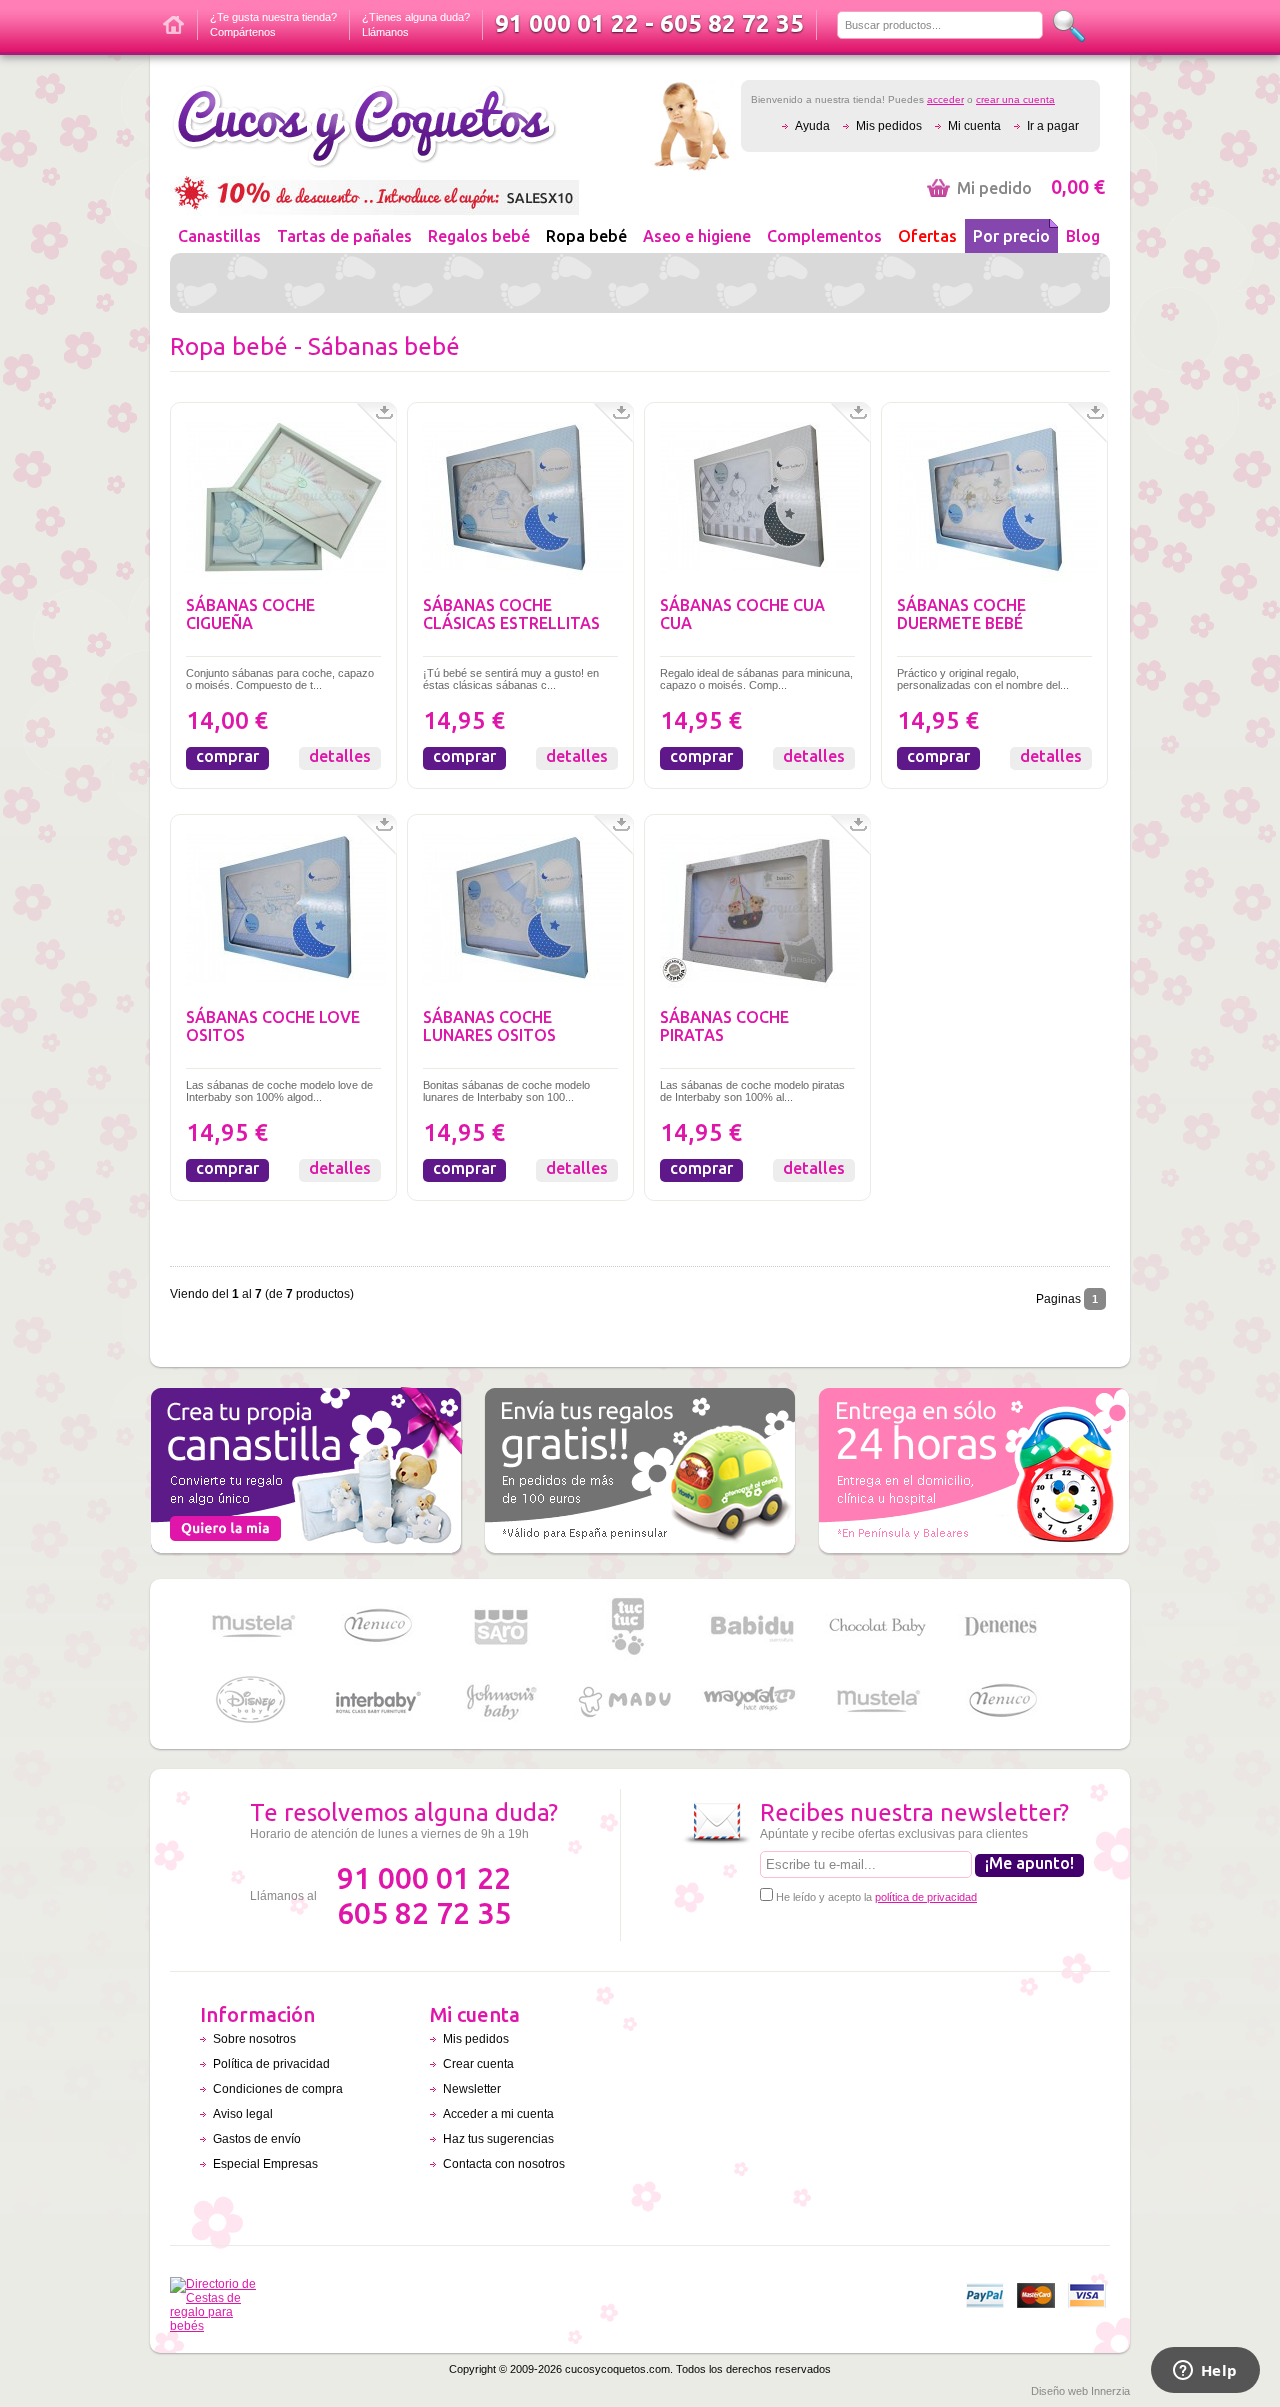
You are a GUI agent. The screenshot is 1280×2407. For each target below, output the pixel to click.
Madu (627, 1701)
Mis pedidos (889, 126)
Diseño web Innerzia (1080, 2391)
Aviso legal (243, 2114)
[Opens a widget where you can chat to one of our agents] (1205, 2372)
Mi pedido (1031, 188)
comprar (227, 756)
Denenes (1002, 1626)
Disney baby (252, 1701)
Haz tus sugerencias (498, 2139)
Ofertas (927, 236)
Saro (502, 1626)
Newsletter (472, 2089)
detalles (340, 756)
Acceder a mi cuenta (498, 2114)
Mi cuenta (974, 126)
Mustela (252, 1626)
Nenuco (377, 1626)
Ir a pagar (1053, 126)
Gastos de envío (257, 2139)
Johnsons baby (502, 1701)
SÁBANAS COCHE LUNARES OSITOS (489, 1026)
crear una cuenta (1015, 99)
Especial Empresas (265, 2164)
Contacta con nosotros (504, 2164)
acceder (945, 99)
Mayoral (752, 1701)
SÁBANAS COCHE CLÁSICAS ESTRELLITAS (511, 614)
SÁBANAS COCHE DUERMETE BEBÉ (961, 614)
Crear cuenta (478, 2064)
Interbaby (377, 1701)
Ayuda (812, 126)
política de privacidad (926, 1897)
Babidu (752, 1626)
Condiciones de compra (278, 2089)
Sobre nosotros (254, 2039)
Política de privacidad (271, 2064)
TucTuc (627, 1626)
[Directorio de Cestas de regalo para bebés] (218, 2326)
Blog (1083, 236)
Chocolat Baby (877, 1626)
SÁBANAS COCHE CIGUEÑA (250, 614)
